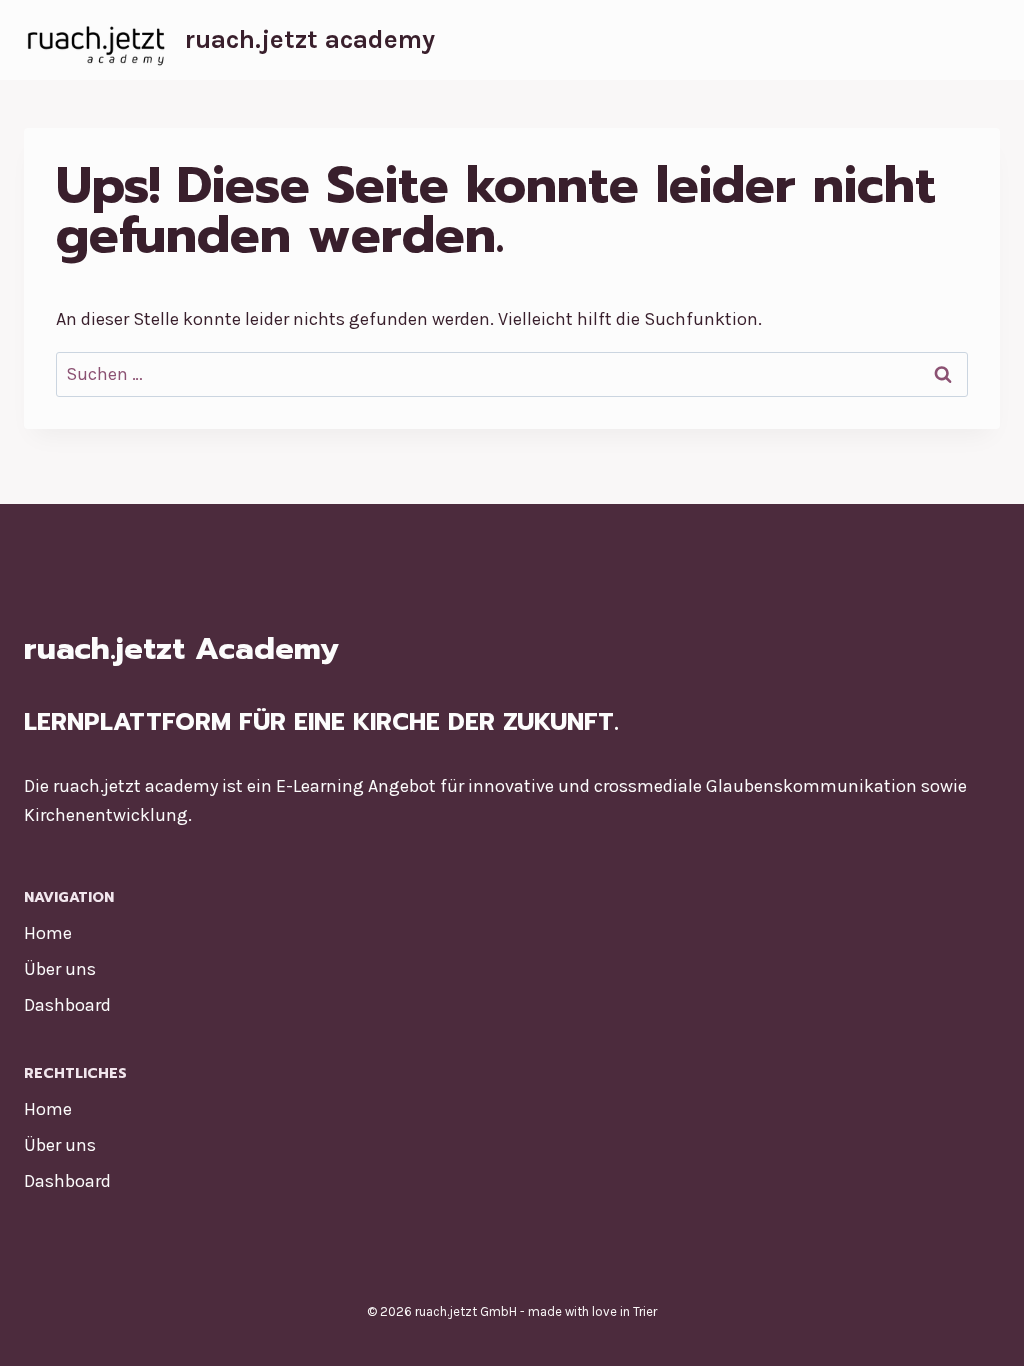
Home (48, 933)
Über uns (60, 969)
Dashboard (67, 1005)
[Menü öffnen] (981, 39)
